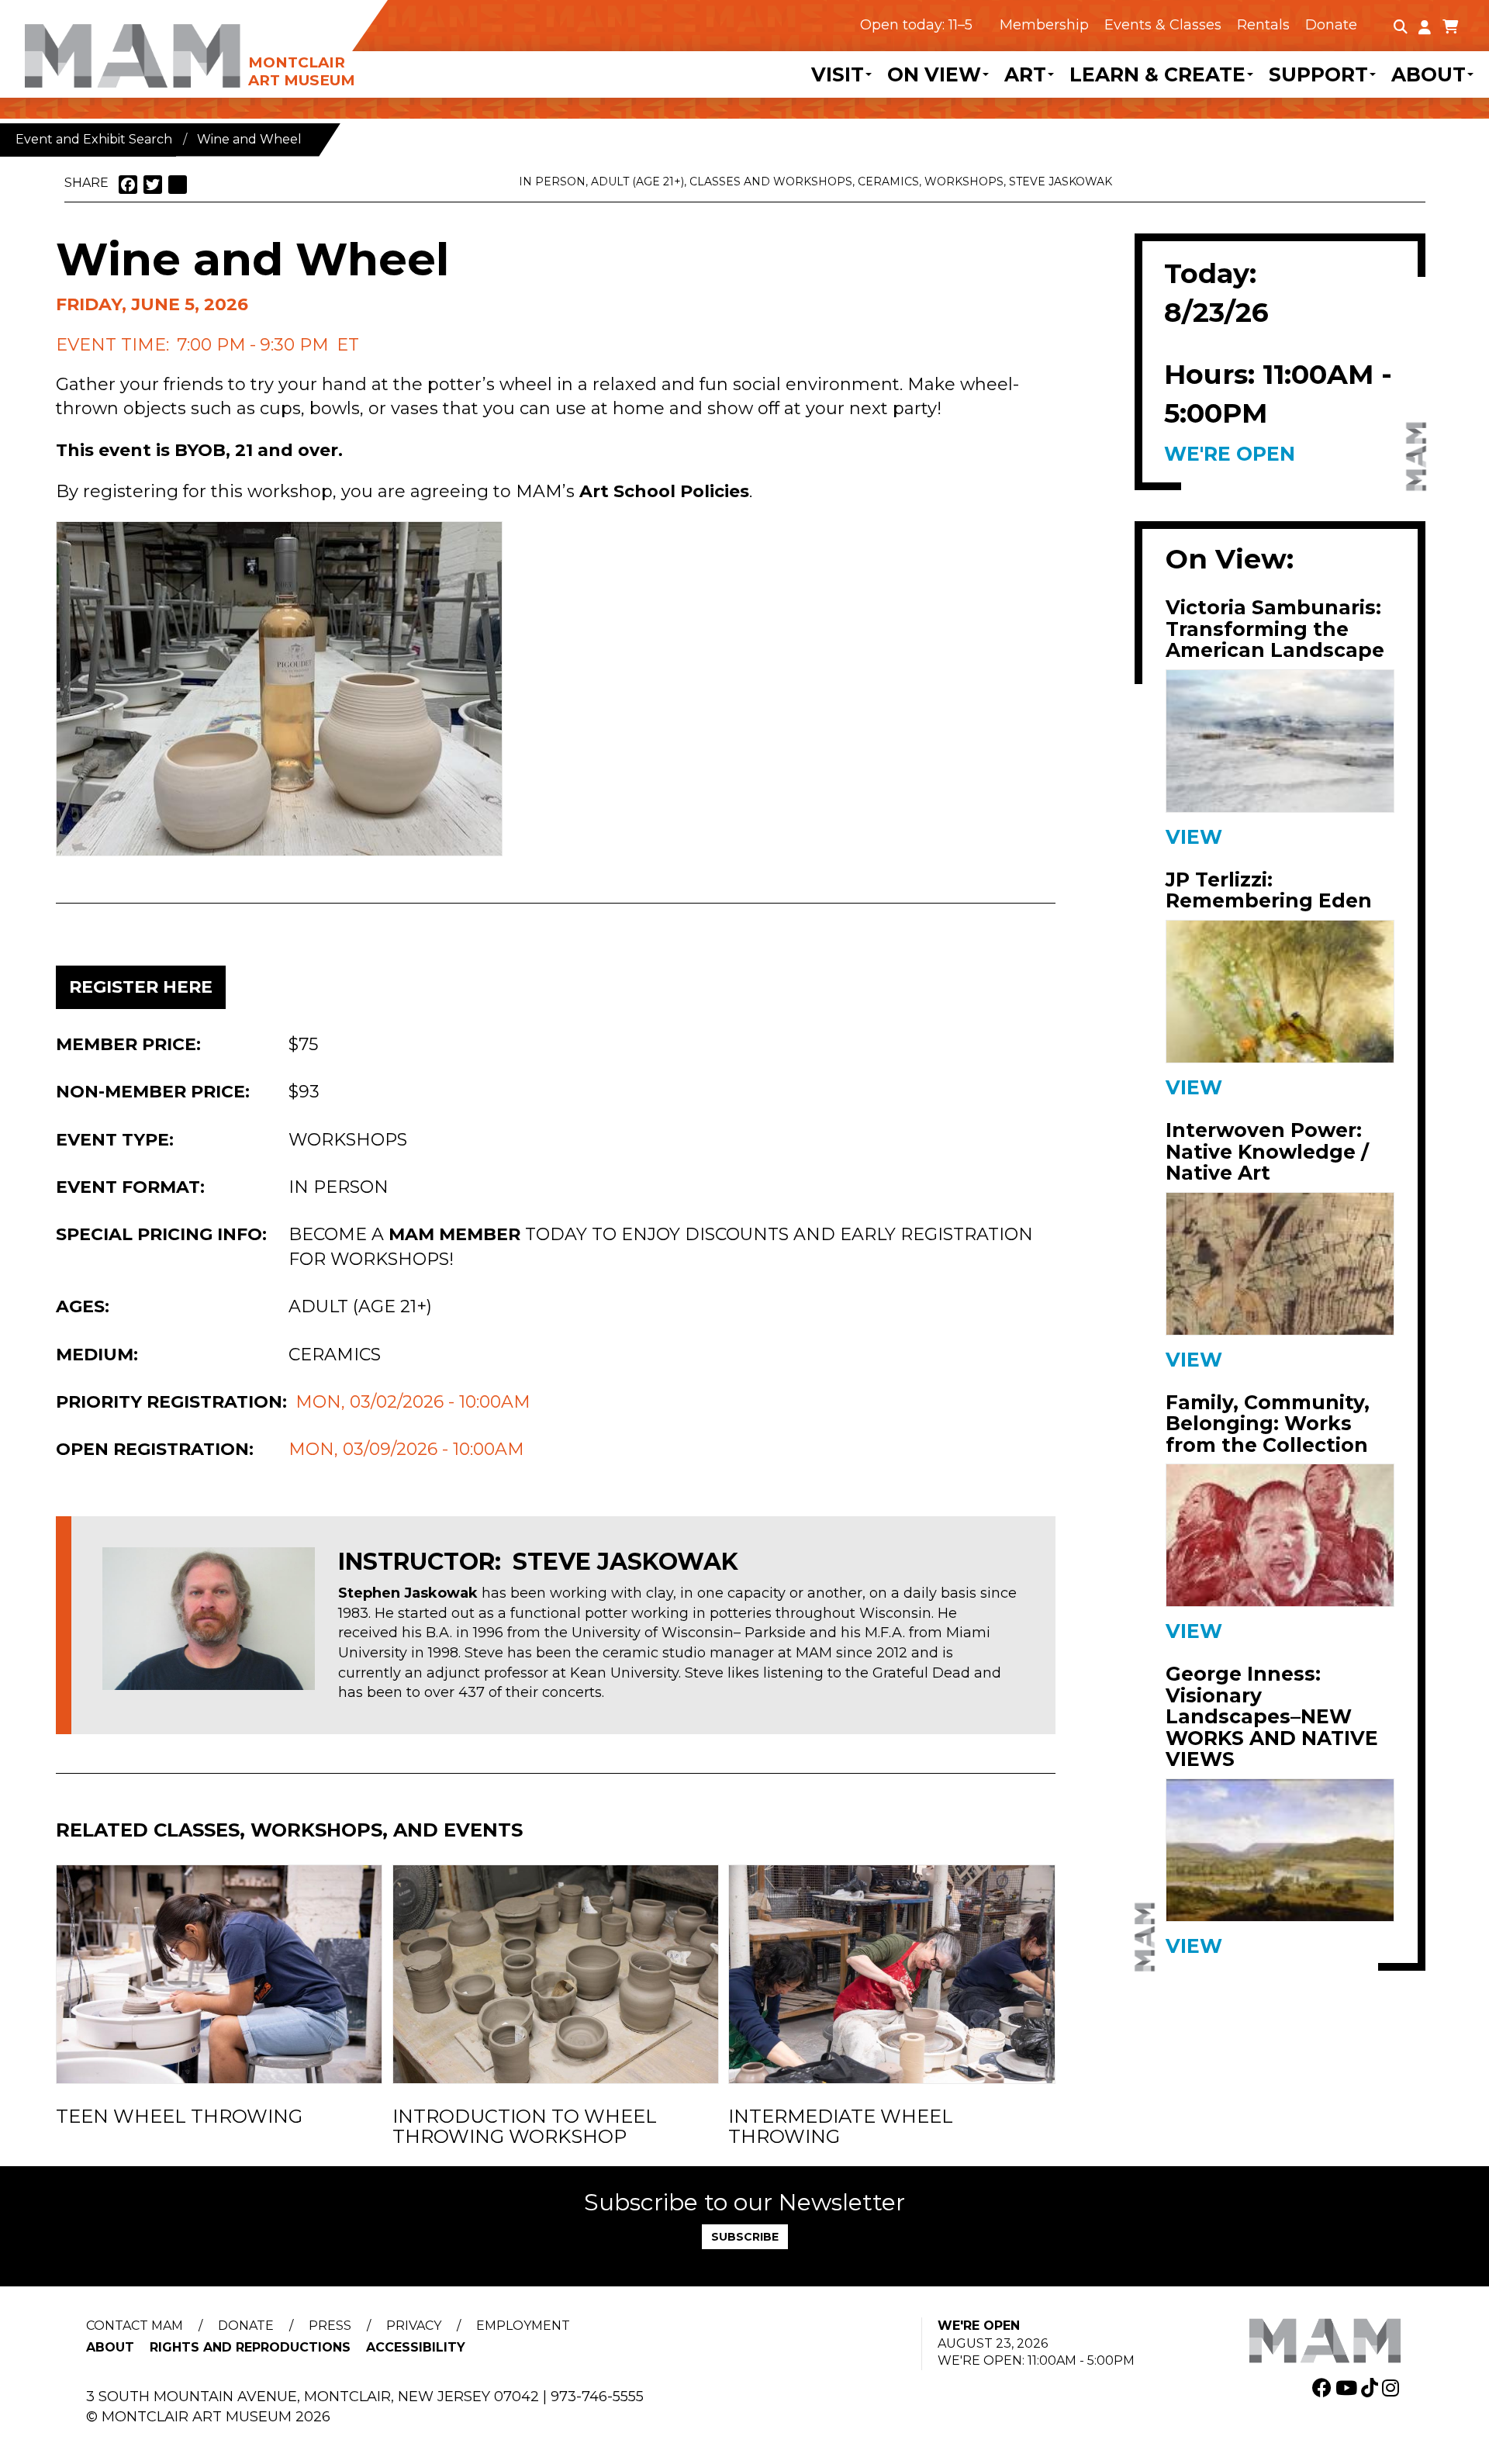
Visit (838, 74)
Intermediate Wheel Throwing (841, 2127)
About (1429, 74)
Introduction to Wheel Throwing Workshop (525, 2127)
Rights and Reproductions (250, 2347)
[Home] (229, 45)
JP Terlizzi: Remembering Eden (1269, 891)
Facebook (1324, 2388)
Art (1025, 74)
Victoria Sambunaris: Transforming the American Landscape (1275, 629)
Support (1318, 74)
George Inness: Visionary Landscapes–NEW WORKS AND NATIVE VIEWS (1272, 1717)
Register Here (141, 987)
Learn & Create (1157, 74)
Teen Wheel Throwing (179, 2117)
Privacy (414, 2326)
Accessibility (416, 2347)
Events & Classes (1163, 25)
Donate (1331, 25)
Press (330, 2326)
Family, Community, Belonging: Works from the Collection (1268, 1424)
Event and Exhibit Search (94, 139)
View (1194, 837)
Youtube (1348, 2388)
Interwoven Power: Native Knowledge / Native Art (1267, 1152)
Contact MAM (135, 2326)
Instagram (1392, 2388)
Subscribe (745, 2237)
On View (934, 74)
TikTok (1372, 2388)
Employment (523, 2326)
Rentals (1263, 25)
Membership (1044, 25)
